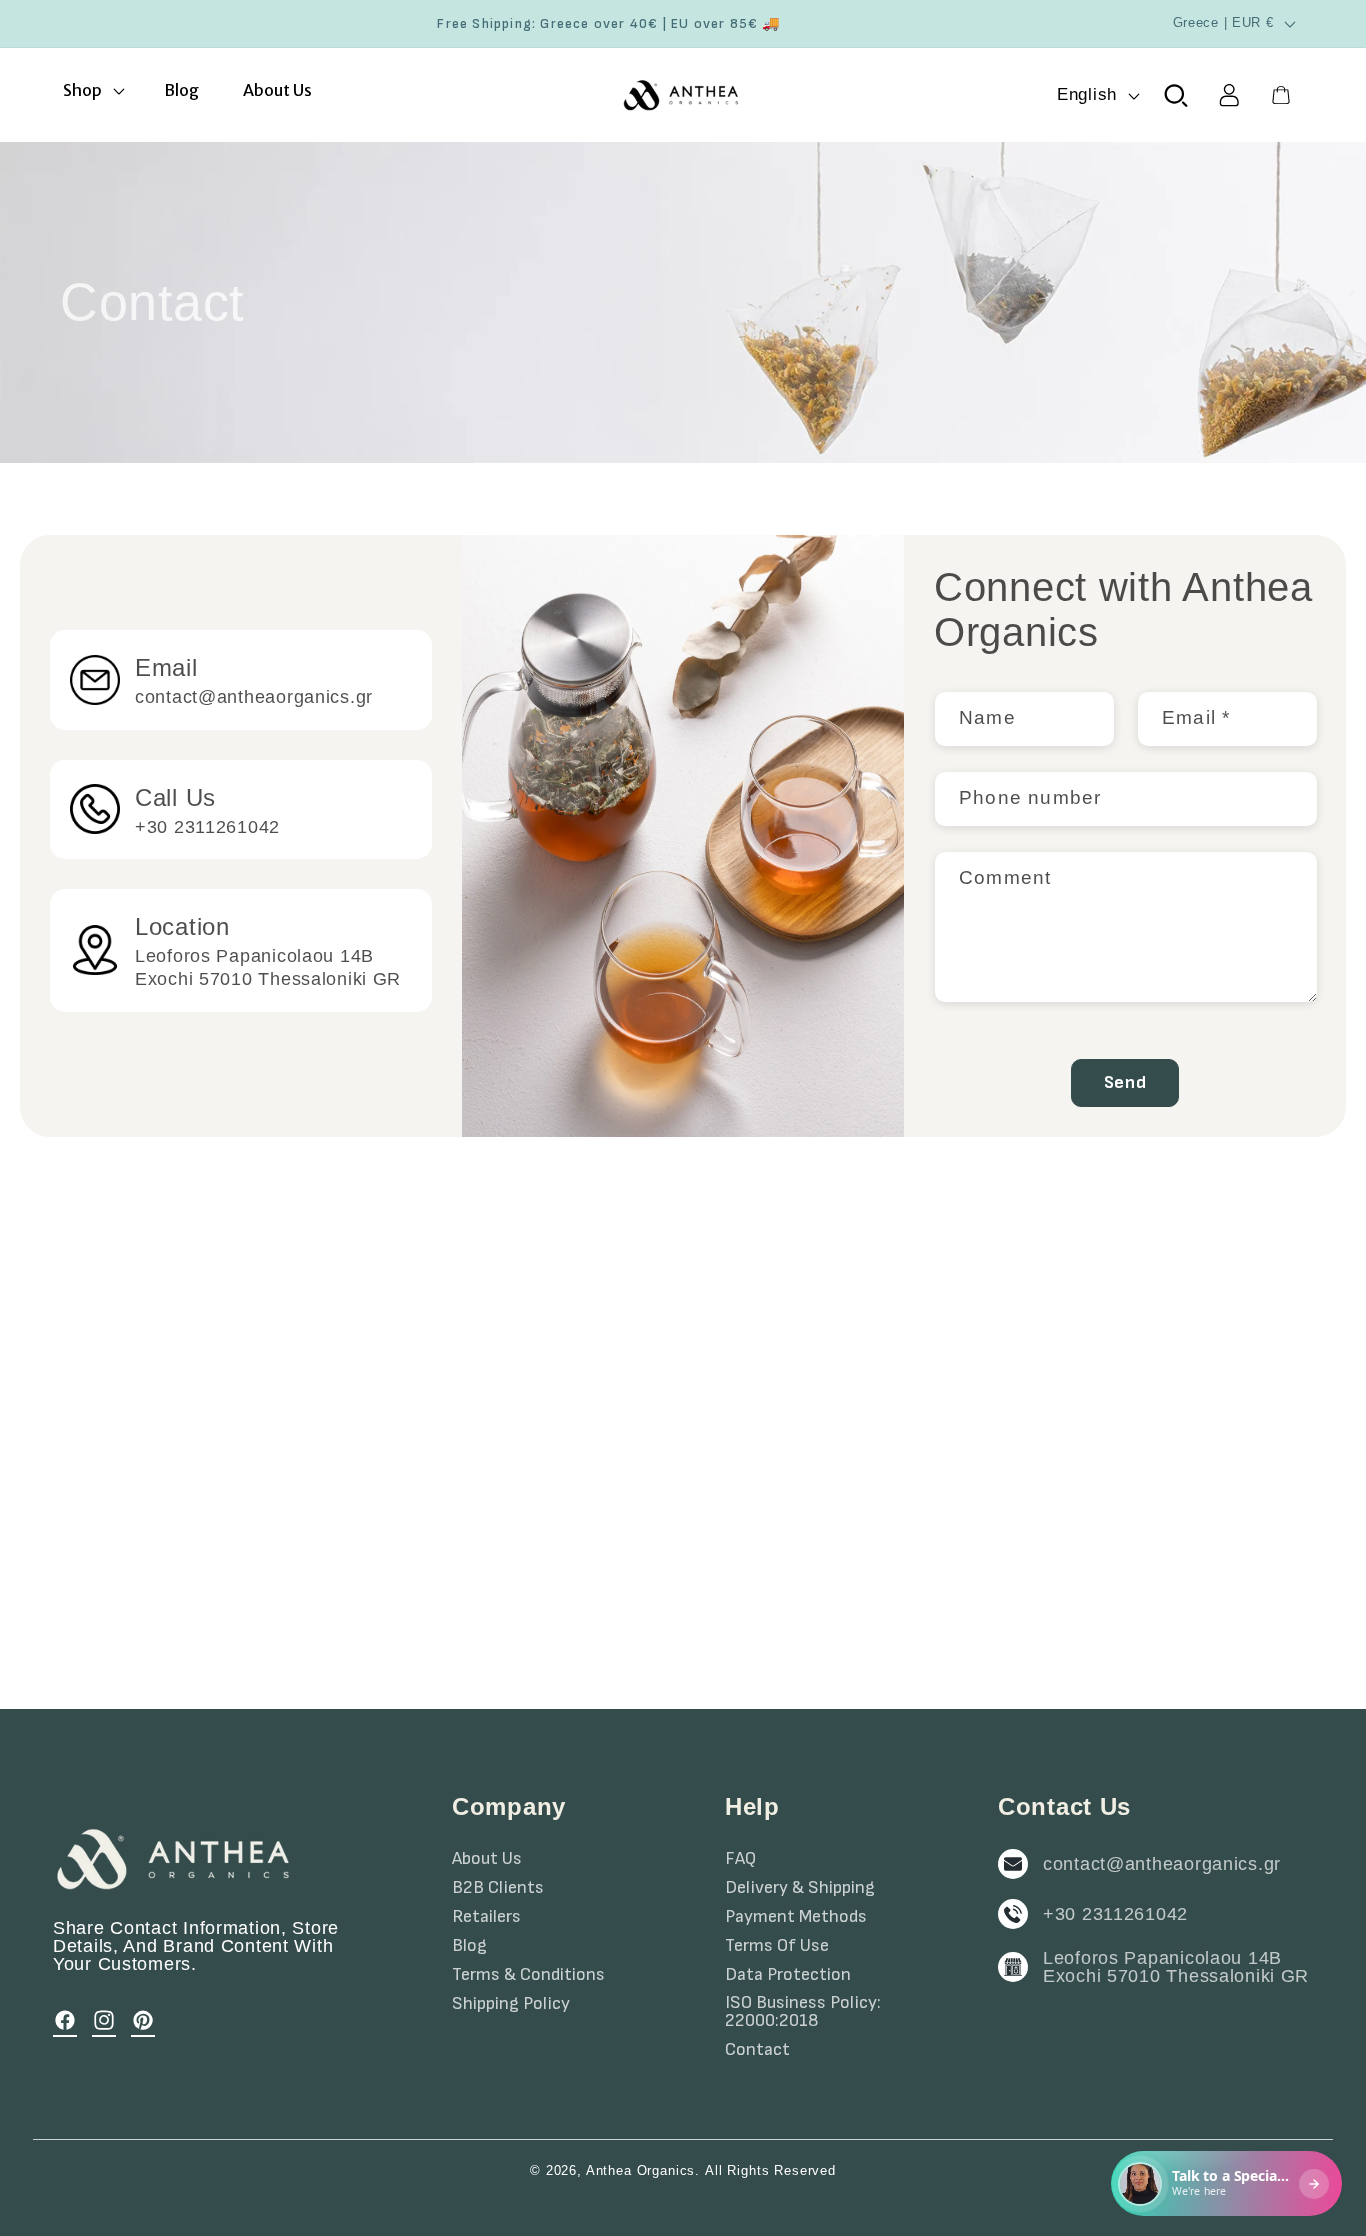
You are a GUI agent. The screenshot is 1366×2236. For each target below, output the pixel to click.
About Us (487, 1859)
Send (1125, 1082)
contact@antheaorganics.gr (1162, 1864)
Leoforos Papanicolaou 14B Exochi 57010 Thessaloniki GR (1176, 1967)
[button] (92, 90)
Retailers (486, 1917)
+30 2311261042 (1115, 1914)
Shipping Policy (511, 2004)
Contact (757, 2050)
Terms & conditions (528, 1975)
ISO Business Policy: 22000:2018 (803, 2012)
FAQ (740, 1859)
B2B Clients (498, 1888)
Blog (469, 1946)
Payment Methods (796, 1917)
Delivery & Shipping (800, 1888)
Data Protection (788, 1975)
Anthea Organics (641, 2170)
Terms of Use (777, 1946)
